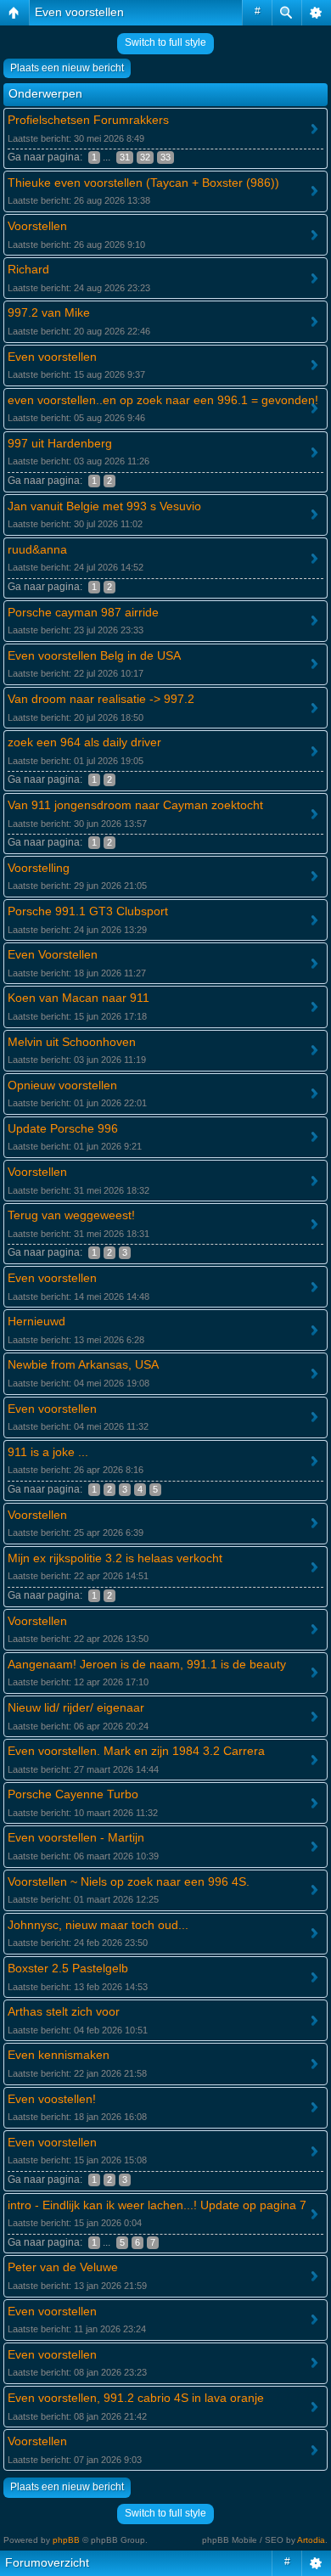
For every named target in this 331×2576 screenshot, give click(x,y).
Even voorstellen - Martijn (76, 1837)
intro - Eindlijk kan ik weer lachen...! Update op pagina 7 (157, 2205)
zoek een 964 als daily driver (84, 742)
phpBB (66, 2540)
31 (125, 157)
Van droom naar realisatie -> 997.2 (101, 699)
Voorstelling (39, 868)
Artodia (311, 2540)
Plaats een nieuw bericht (67, 68)
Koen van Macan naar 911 (79, 998)
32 (145, 157)
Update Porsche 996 (63, 1128)
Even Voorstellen (53, 954)
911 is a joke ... (48, 1452)
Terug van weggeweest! (71, 1215)
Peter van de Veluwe (63, 2267)
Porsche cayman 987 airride (83, 612)
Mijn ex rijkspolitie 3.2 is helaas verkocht (115, 1558)
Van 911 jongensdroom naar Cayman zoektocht (135, 805)
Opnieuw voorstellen (62, 1085)
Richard (28, 269)
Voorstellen (37, 226)
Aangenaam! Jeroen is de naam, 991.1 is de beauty (147, 1664)
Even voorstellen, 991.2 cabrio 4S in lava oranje (136, 2398)
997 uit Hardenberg (60, 443)
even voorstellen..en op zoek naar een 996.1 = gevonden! (163, 400)
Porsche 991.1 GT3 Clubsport (88, 911)
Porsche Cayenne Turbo (73, 1794)
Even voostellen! (52, 2099)
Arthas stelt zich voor (64, 2011)
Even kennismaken (59, 2055)
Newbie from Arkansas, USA (83, 1364)
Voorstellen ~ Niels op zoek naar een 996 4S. (129, 1881)
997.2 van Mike (49, 312)
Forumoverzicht (47, 2562)
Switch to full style (165, 42)
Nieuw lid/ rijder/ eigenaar (76, 1707)
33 (165, 157)
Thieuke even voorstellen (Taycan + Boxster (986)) (143, 183)
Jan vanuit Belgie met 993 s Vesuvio (104, 506)
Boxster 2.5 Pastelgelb (68, 1968)
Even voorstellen (79, 12)
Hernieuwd (36, 1321)
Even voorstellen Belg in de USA (94, 655)
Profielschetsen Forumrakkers (88, 120)
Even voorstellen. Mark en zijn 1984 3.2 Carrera (136, 1751)
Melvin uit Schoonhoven (72, 1042)
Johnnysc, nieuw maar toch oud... (98, 1925)
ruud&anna (37, 549)
